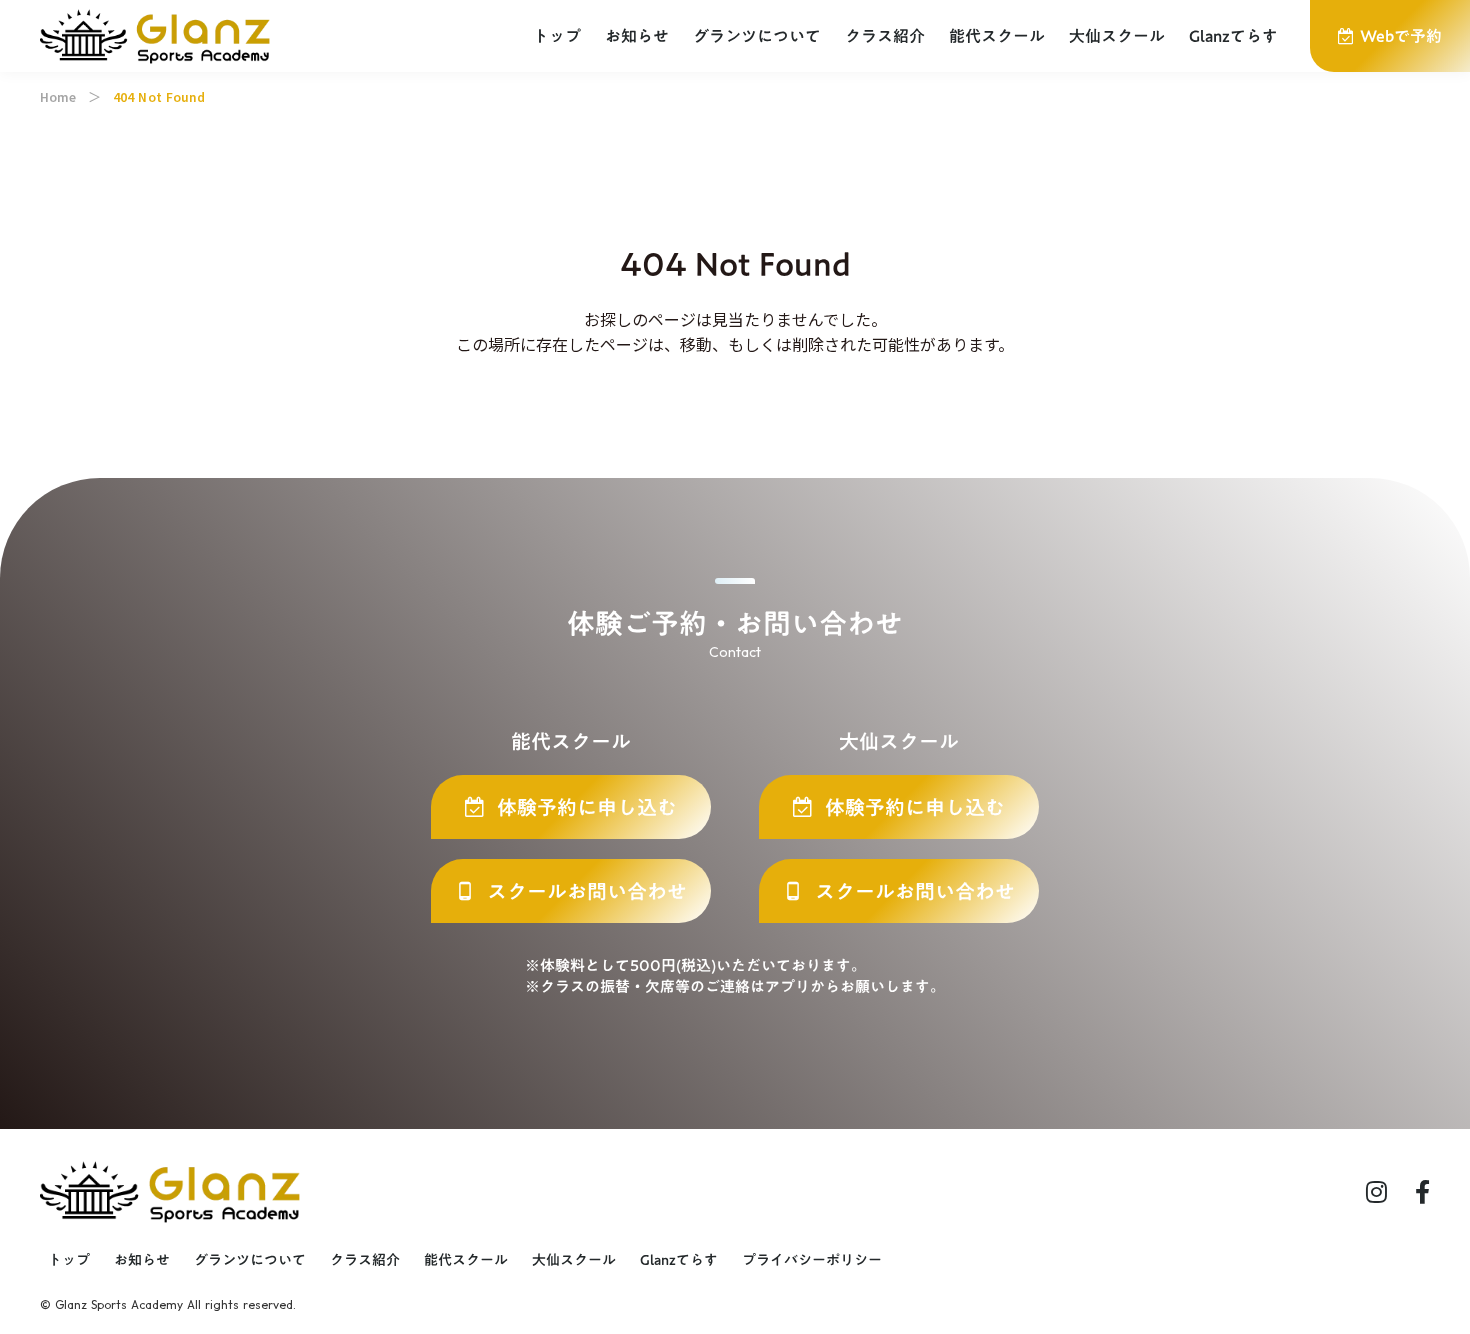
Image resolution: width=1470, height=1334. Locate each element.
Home (58, 97)
